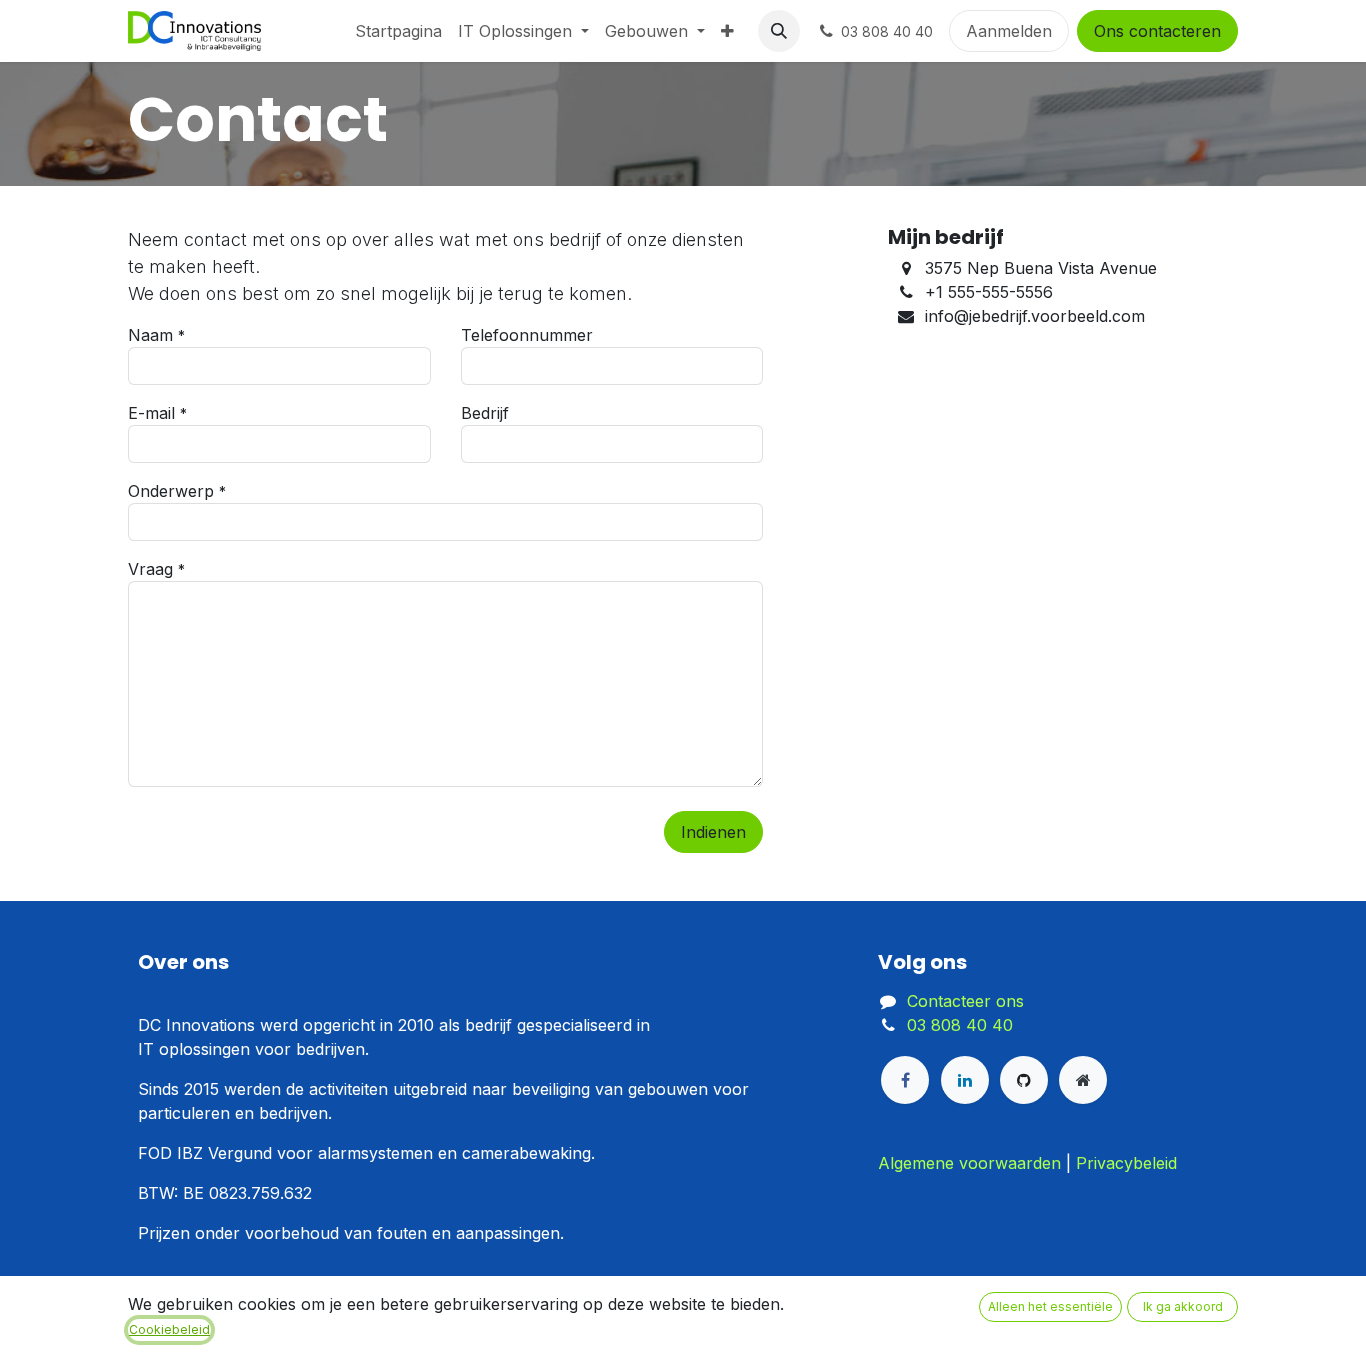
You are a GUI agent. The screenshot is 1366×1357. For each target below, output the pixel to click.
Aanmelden (1009, 31)
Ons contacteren (1157, 31)
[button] (779, 31)
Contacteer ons (965, 1001)
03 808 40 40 (960, 1025)
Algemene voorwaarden (969, 1163)
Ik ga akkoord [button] (1183, 1306)
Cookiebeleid (169, 1329)
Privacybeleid (1126, 1163)
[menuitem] (398, 31)
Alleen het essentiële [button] (1050, 1306)
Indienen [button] (713, 832)
